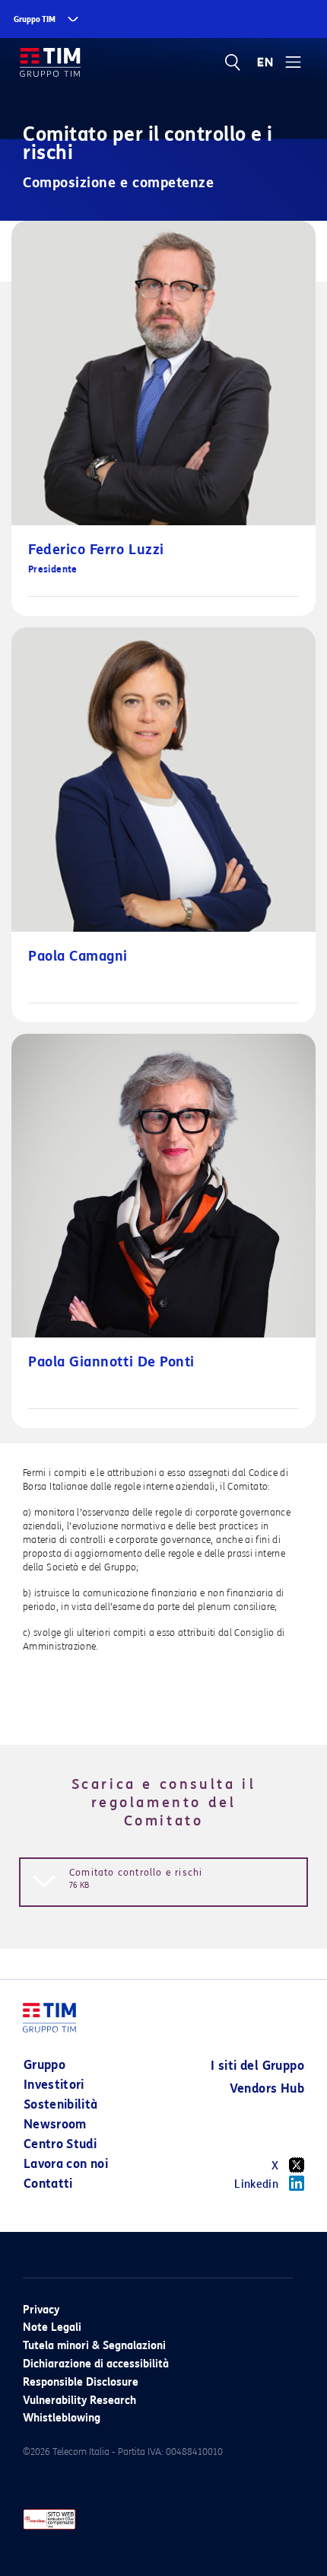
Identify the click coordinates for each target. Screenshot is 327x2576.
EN (265, 62)
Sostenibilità (61, 2104)
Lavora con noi (66, 2164)
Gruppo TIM (35, 19)
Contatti (48, 2184)
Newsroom (55, 2124)
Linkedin (256, 2184)
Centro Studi (60, 2144)
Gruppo (44, 2065)
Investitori (54, 2085)
